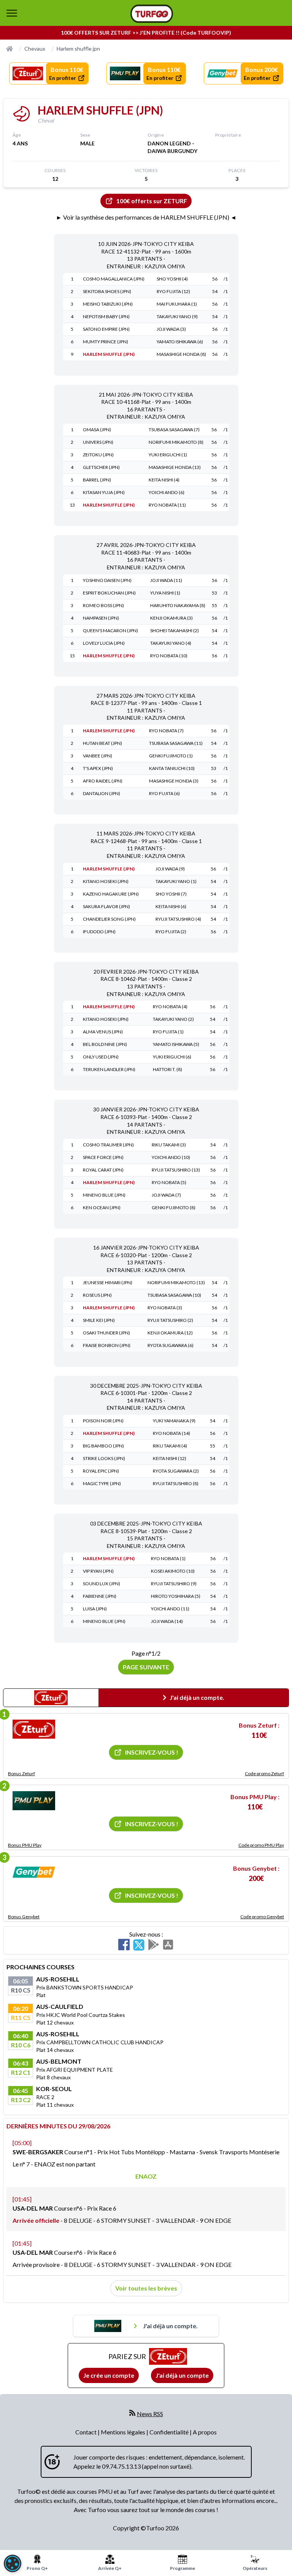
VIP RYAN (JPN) (98, 1571)
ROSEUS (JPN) (97, 1295)
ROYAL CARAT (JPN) (103, 1170)
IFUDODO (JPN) (99, 932)
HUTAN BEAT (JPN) (102, 743)
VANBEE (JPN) (98, 756)
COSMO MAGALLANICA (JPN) (114, 279)
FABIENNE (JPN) (100, 1596)
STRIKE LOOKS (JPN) (104, 1458)
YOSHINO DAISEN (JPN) (107, 580)
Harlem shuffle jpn (78, 49)
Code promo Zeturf (264, 1773)
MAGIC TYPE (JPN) (102, 1483)
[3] (34, 1872)
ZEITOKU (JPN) (98, 455)
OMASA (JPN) (97, 430)
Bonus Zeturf (21, 1773)
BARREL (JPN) (97, 480)
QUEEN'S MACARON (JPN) (110, 630)
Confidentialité (170, 2432)
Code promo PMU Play (261, 1845)
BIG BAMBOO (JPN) (103, 1446)
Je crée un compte (109, 2375)
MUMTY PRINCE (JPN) (106, 342)
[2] (34, 1801)
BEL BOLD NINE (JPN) (105, 1044)
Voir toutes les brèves (146, 2288)
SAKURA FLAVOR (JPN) (106, 906)
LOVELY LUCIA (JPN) (104, 643)
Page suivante (146, 1667)
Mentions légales (124, 2432)
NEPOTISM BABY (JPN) (106, 316)
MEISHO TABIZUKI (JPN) (108, 304)
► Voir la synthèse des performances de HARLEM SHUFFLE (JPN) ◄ (146, 217)
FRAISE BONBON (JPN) (107, 1345)
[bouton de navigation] (12, 13)
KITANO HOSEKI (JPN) (106, 881)
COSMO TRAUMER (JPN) (108, 1145)
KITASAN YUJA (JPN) (104, 492)
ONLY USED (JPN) (101, 1057)
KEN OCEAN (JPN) (102, 1207)
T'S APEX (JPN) (98, 768)
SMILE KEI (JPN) (99, 1320)
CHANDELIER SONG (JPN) (109, 919)
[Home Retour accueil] (152, 14)
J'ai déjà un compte (182, 2375)
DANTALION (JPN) (102, 793)
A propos (205, 2432)
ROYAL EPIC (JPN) (101, 1471)
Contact (86, 2432)
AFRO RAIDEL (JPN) (103, 781)
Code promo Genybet (262, 1917)
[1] (34, 1729)
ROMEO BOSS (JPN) (103, 605)
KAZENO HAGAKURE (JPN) (111, 894)
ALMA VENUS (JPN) (103, 1032)
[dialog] (13, 2563)
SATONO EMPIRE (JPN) (106, 329)
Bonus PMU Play (25, 1845)
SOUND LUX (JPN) (102, 1584)
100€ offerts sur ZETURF (152, 201)
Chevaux (35, 49)
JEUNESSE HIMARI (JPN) (108, 1282)
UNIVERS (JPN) (98, 442)
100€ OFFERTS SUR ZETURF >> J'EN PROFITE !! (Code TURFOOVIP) (146, 33)
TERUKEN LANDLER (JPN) (109, 1069)
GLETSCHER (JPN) (101, 467)
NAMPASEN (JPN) (101, 618)
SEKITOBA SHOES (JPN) (107, 291)
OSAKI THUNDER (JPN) (106, 1333)
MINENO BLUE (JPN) (104, 1195)
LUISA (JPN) (95, 1609)
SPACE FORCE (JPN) (103, 1157)
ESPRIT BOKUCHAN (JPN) (109, 593)
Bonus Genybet (24, 1917)
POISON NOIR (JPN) (103, 1421)
